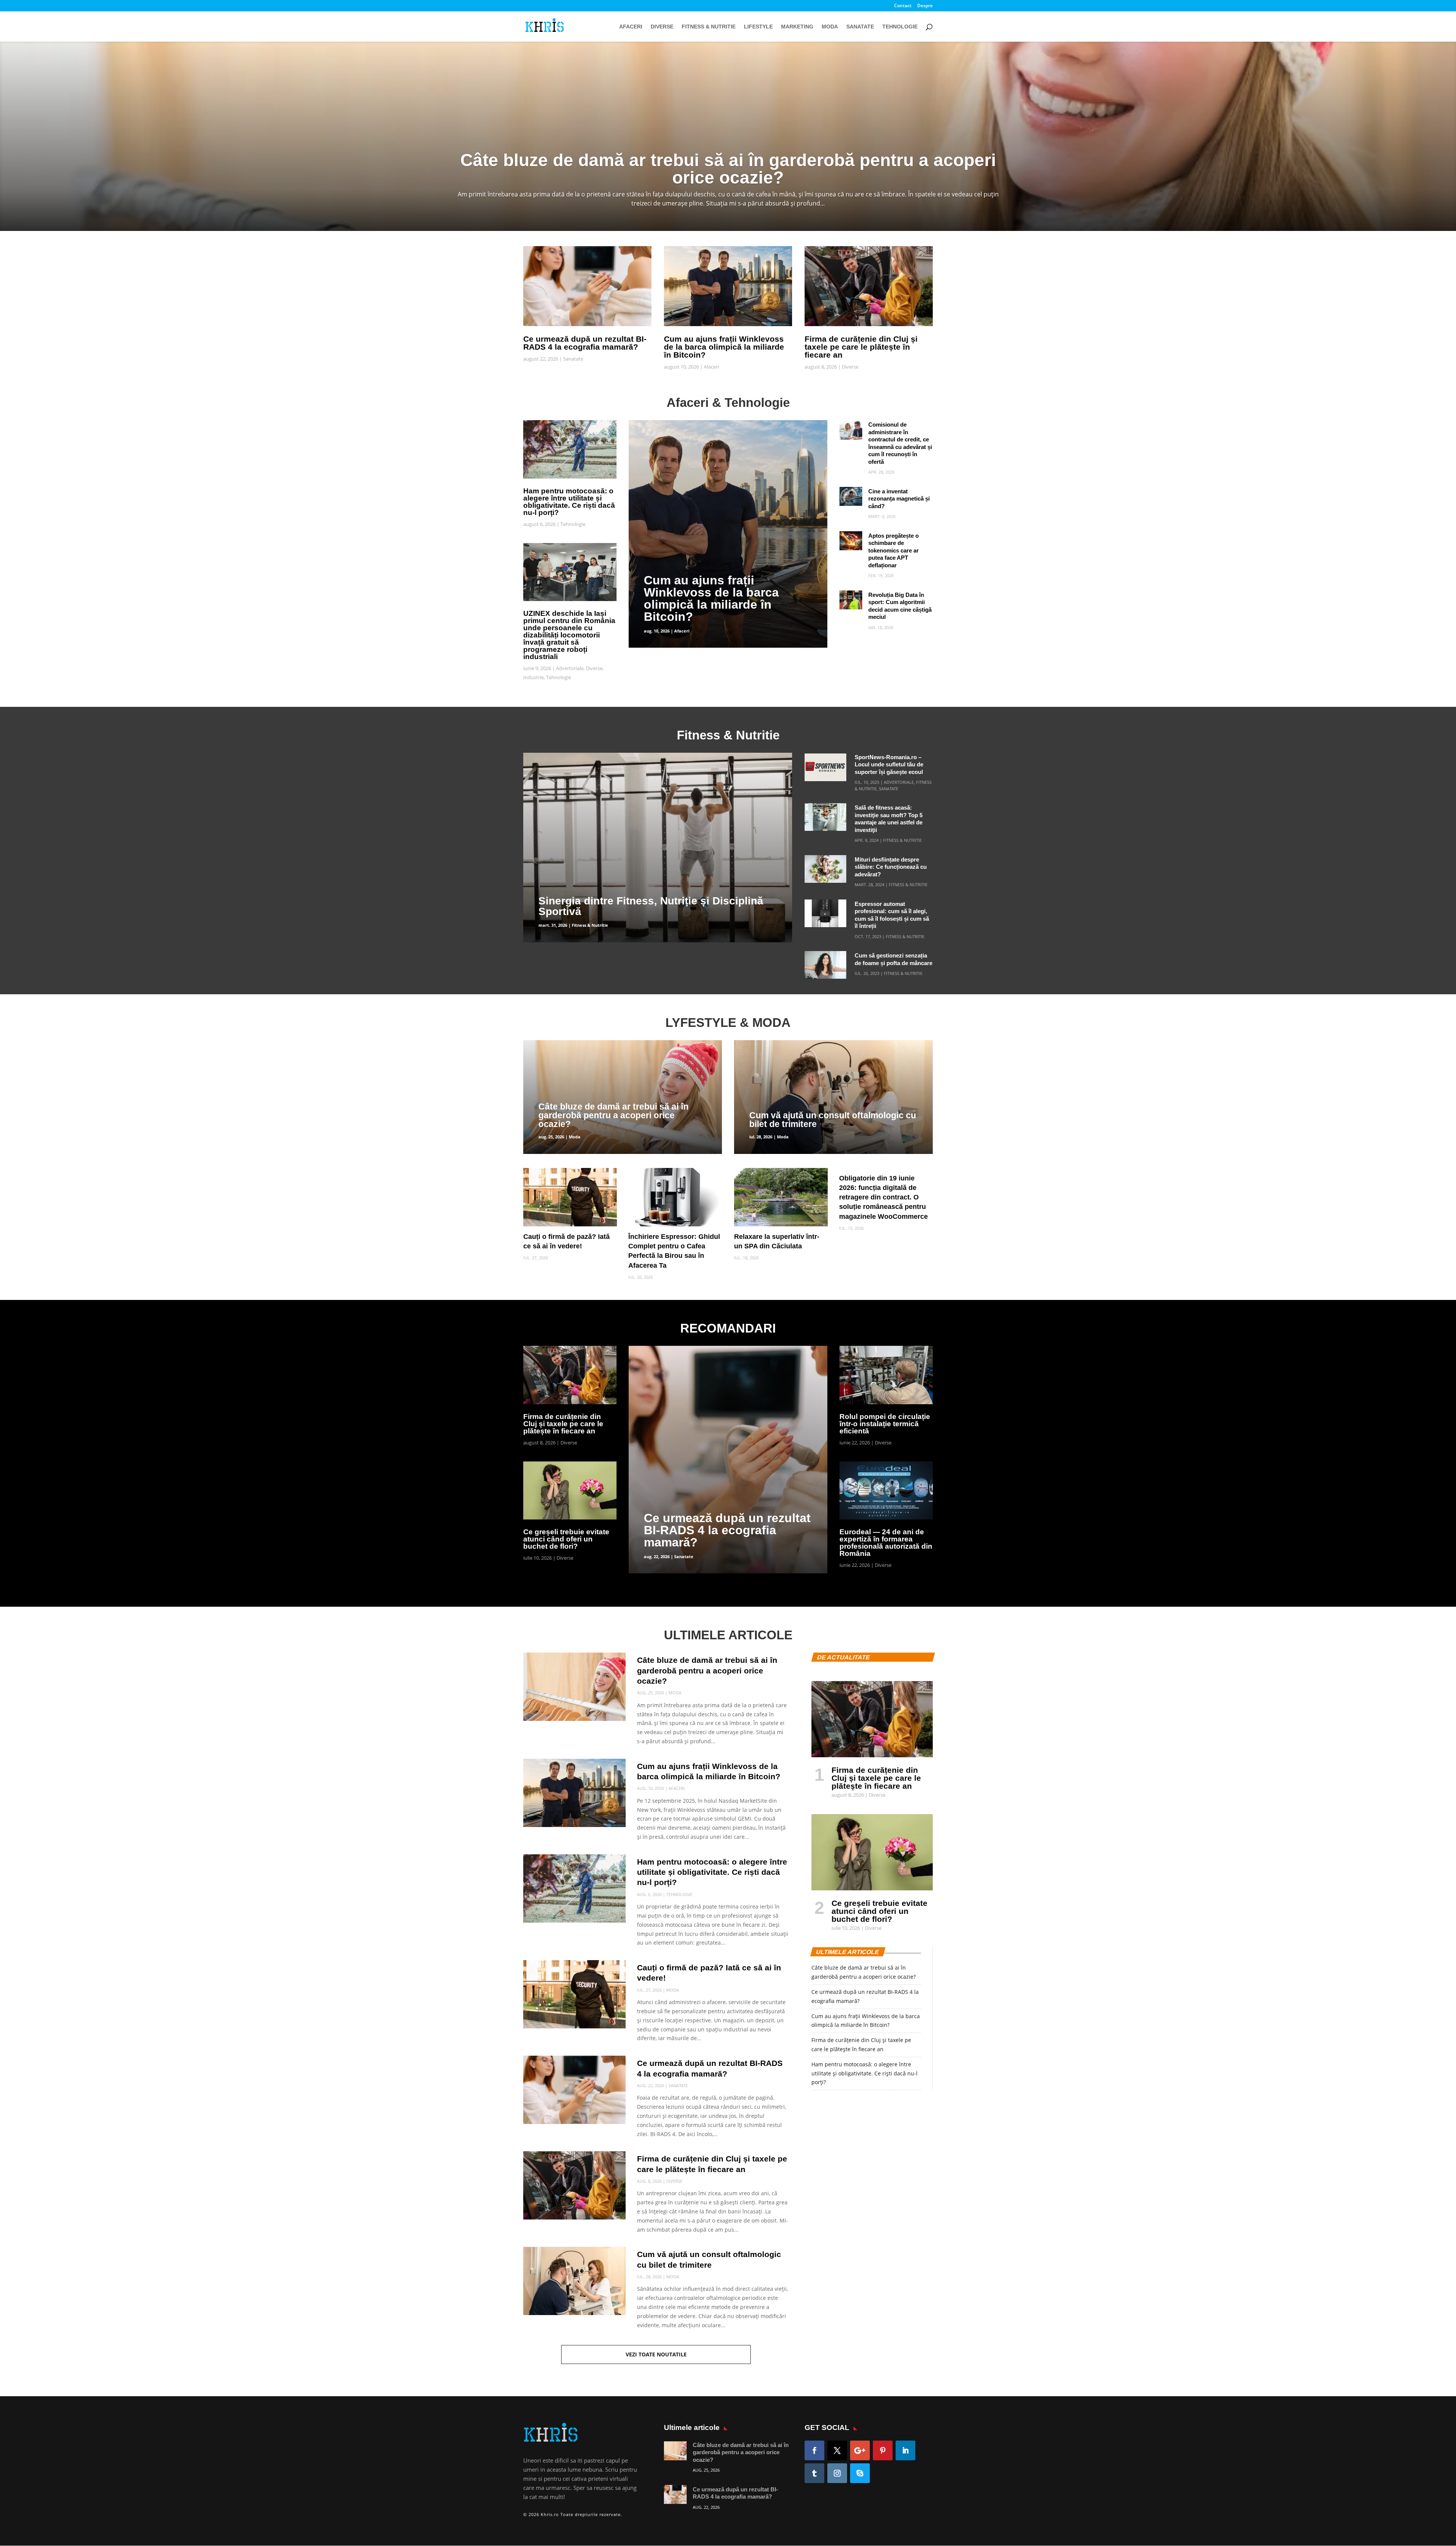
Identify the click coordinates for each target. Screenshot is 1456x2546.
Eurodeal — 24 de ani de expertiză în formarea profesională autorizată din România (886, 1543)
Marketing (797, 27)
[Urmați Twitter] (837, 2450)
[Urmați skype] (860, 2473)
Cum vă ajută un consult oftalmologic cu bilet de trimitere (833, 1120)
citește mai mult (649, 425)
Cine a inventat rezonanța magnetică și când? (899, 499)
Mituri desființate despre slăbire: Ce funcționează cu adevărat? (891, 867)
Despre (925, 6)
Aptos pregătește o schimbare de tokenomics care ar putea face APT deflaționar (894, 550)
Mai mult (728, 158)
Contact (903, 6)
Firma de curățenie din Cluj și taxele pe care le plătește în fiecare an (861, 347)
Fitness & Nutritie (709, 27)
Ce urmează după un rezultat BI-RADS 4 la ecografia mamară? (585, 343)
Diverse (662, 27)
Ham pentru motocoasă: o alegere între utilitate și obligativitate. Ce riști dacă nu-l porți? (569, 502)
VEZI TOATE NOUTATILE (656, 2354)
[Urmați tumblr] (814, 2473)
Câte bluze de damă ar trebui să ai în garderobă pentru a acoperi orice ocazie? (613, 1115)
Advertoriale (570, 668)
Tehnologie (900, 27)
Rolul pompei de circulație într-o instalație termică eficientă (885, 1424)
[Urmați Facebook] (814, 2450)
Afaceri (631, 27)
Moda (830, 27)
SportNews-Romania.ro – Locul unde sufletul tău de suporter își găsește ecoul (889, 764)
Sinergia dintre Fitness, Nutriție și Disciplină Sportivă (651, 906)
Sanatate (860, 27)
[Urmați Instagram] (837, 2473)
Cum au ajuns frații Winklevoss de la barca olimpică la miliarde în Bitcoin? (724, 347)
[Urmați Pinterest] (883, 2450)
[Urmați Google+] (860, 2450)
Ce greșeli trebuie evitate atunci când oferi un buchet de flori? (566, 1539)
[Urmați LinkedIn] (905, 2450)
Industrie (533, 677)
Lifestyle (758, 27)
